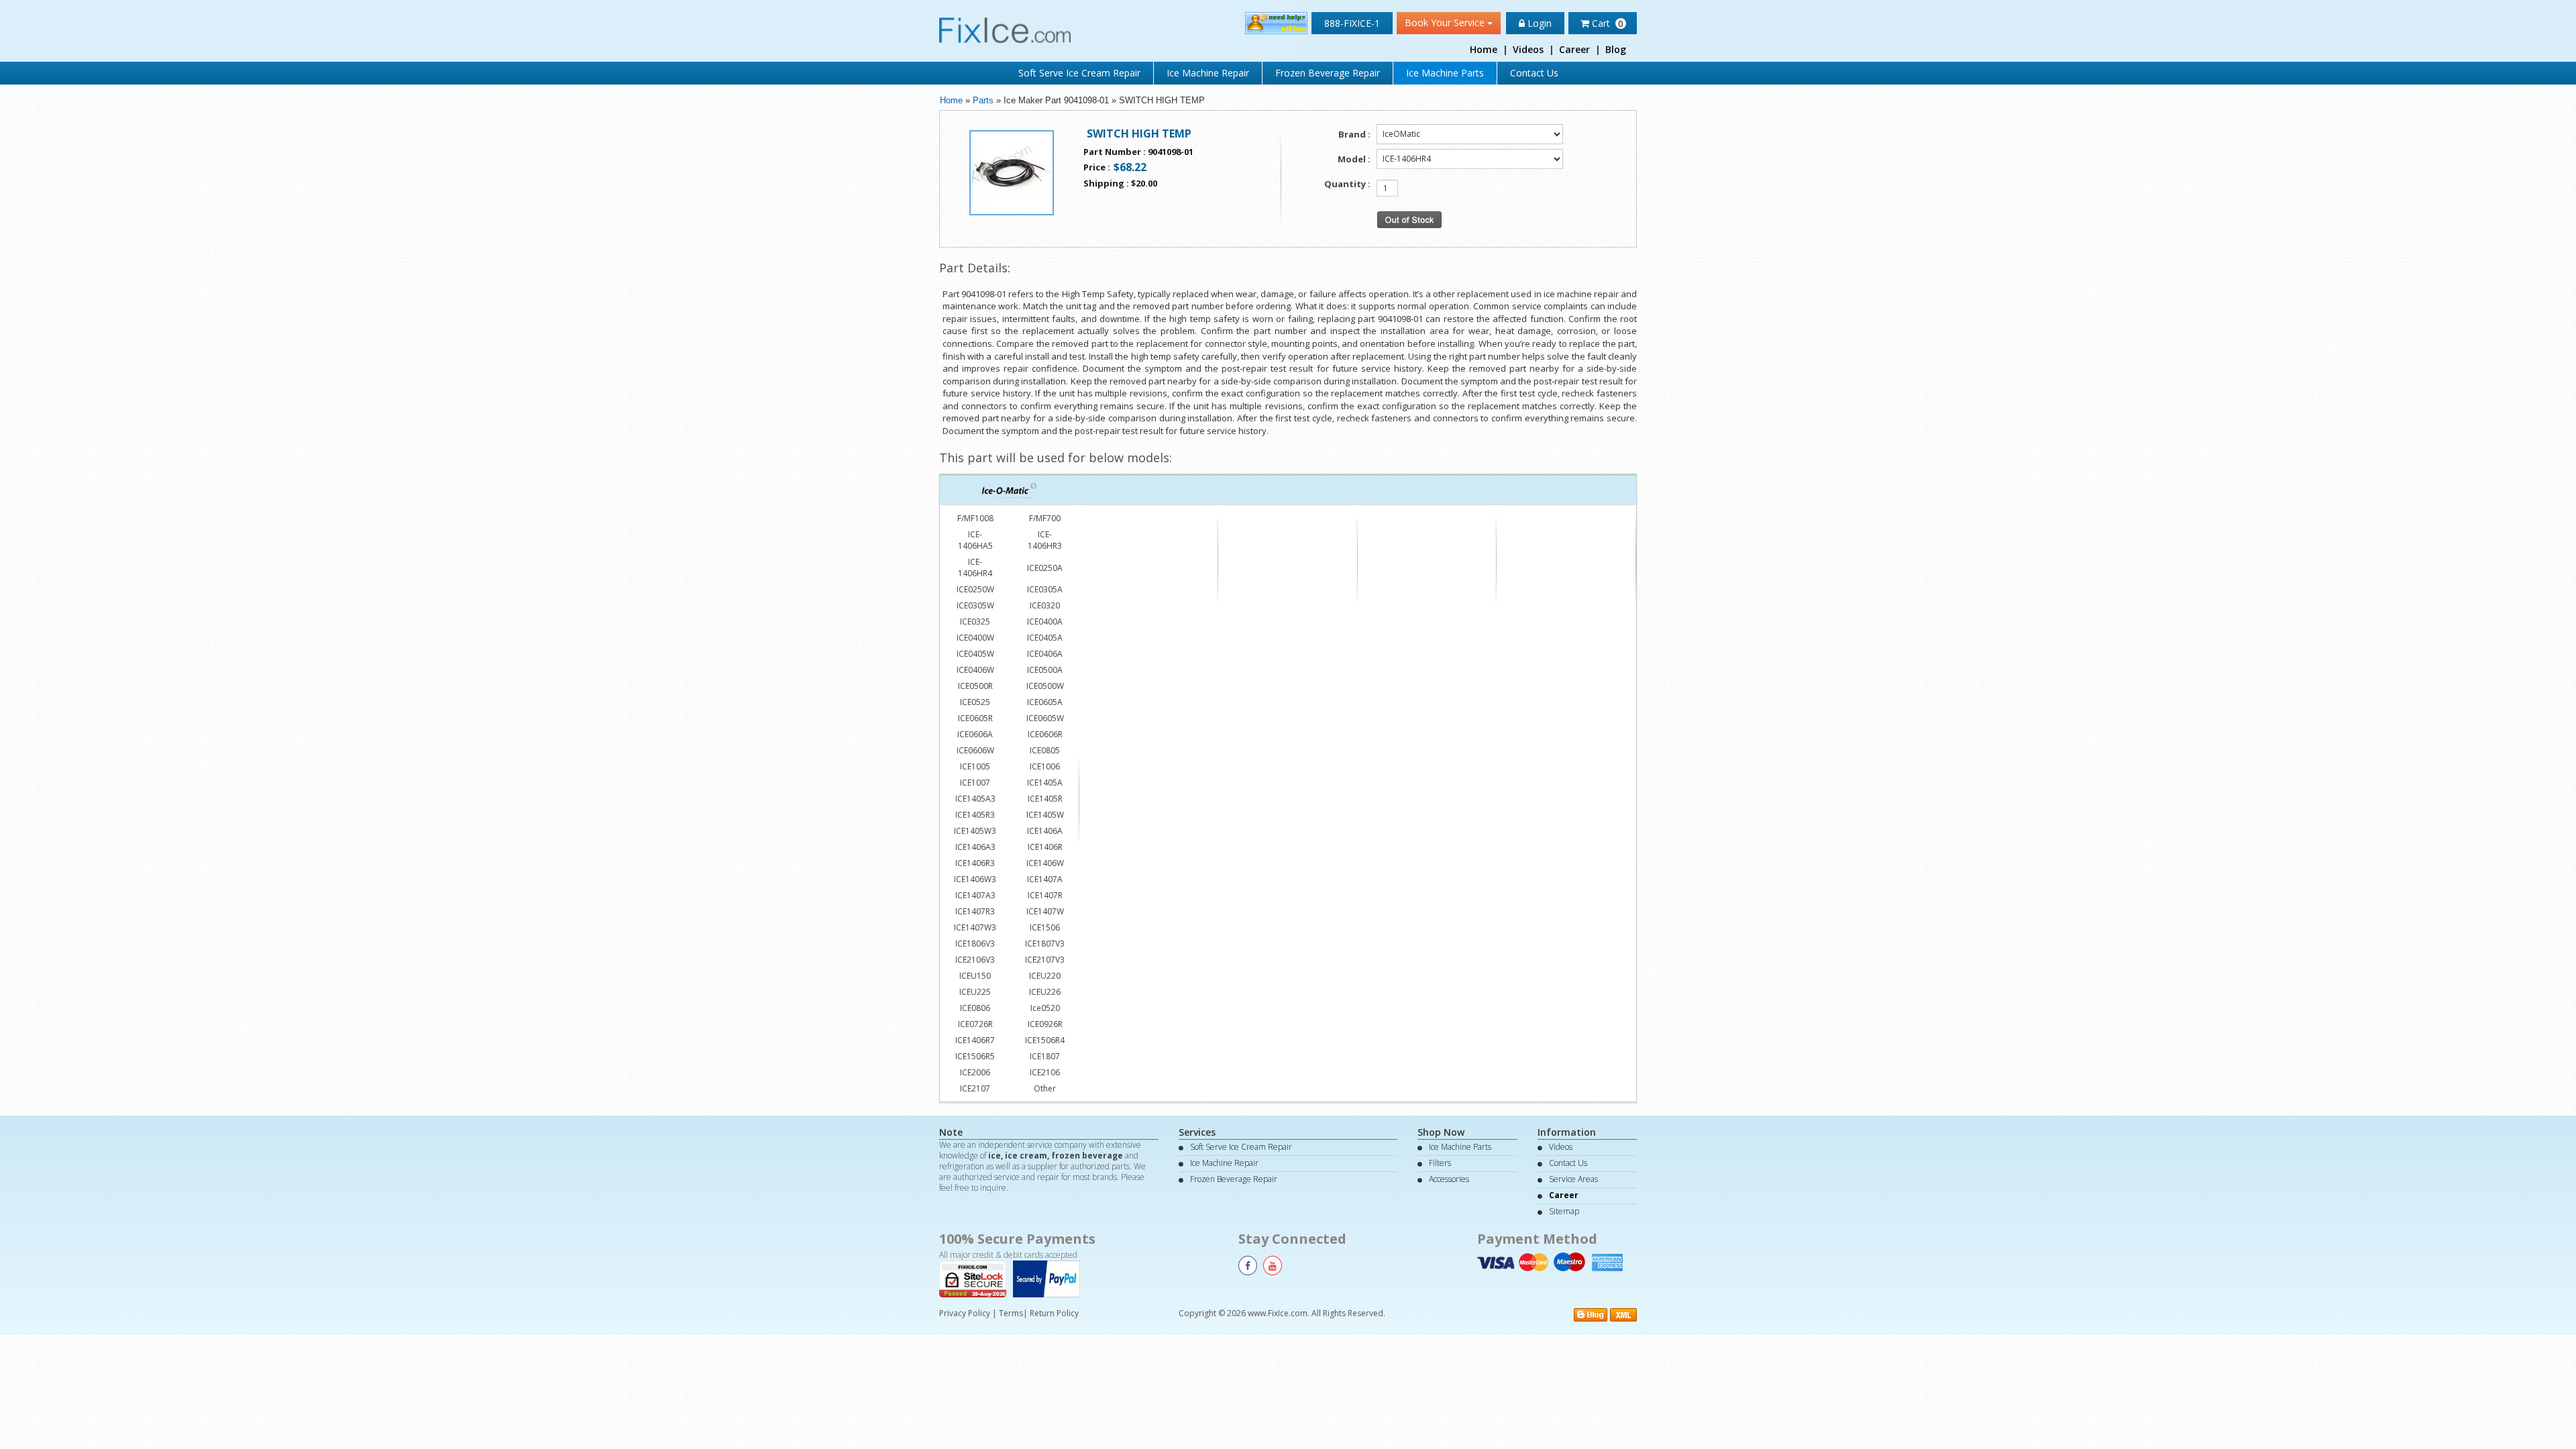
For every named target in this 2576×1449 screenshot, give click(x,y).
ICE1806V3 (975, 944)
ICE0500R (975, 686)
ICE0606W (975, 750)
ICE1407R (1045, 895)
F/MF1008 (975, 518)
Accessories (1449, 1179)
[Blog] (1591, 1314)
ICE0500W (1045, 686)
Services (1197, 1132)
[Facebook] (1248, 1266)
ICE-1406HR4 (975, 568)
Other (1045, 1088)
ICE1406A (1045, 831)
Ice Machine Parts (1445, 73)
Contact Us (1534, 73)
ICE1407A (1045, 879)
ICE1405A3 (975, 799)
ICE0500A (1045, 670)
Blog (1616, 49)
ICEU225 (975, 992)
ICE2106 (1045, 1072)
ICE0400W (975, 638)
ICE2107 (975, 1088)
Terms (1011, 1313)
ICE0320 (1045, 605)
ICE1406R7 (975, 1040)
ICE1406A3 (975, 847)
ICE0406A (1045, 654)
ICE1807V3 (1045, 944)
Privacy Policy (965, 1313)
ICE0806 (975, 1008)
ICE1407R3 (975, 911)
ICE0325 (975, 622)
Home (1484, 49)
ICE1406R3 (975, 863)
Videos (1528, 49)
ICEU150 (975, 976)
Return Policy (1054, 1313)
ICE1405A (1045, 783)
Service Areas (1573, 1179)
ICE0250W (975, 589)
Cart (1606, 23)
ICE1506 (1045, 927)
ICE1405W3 (975, 831)
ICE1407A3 (975, 895)
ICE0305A (1045, 589)
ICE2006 (975, 1072)
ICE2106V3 (975, 960)
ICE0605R (975, 718)
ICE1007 (975, 783)
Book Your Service (1446, 22)
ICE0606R (1045, 734)
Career (1574, 49)
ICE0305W (975, 605)
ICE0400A (1045, 622)
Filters (1440, 1163)
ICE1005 (975, 766)
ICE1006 (1045, 766)
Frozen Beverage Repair (1328, 73)
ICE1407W (1045, 911)
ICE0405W (975, 654)
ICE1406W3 (975, 879)
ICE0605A (1045, 702)
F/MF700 (1045, 518)
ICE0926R (1045, 1024)
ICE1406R (1045, 847)
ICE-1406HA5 (975, 540)
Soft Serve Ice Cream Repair (1079, 73)
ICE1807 (1045, 1056)
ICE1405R (1045, 799)
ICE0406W (975, 670)
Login (1538, 23)
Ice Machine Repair (1208, 73)
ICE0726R (975, 1024)
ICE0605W (1045, 718)
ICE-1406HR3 (1045, 540)
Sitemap (1564, 1211)
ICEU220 (1045, 976)
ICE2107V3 (1045, 960)
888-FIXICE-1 (1352, 23)
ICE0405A (1045, 638)
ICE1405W (1045, 815)
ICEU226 (1045, 992)
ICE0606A (975, 734)
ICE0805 (1045, 750)
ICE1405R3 (975, 815)
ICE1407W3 (975, 927)
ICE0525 (975, 702)
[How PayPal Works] (1050, 1278)
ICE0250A (1045, 568)
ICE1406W (1045, 863)
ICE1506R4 (1045, 1040)
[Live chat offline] (1276, 22)
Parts (983, 100)
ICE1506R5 (975, 1056)
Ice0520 (1045, 1008)
